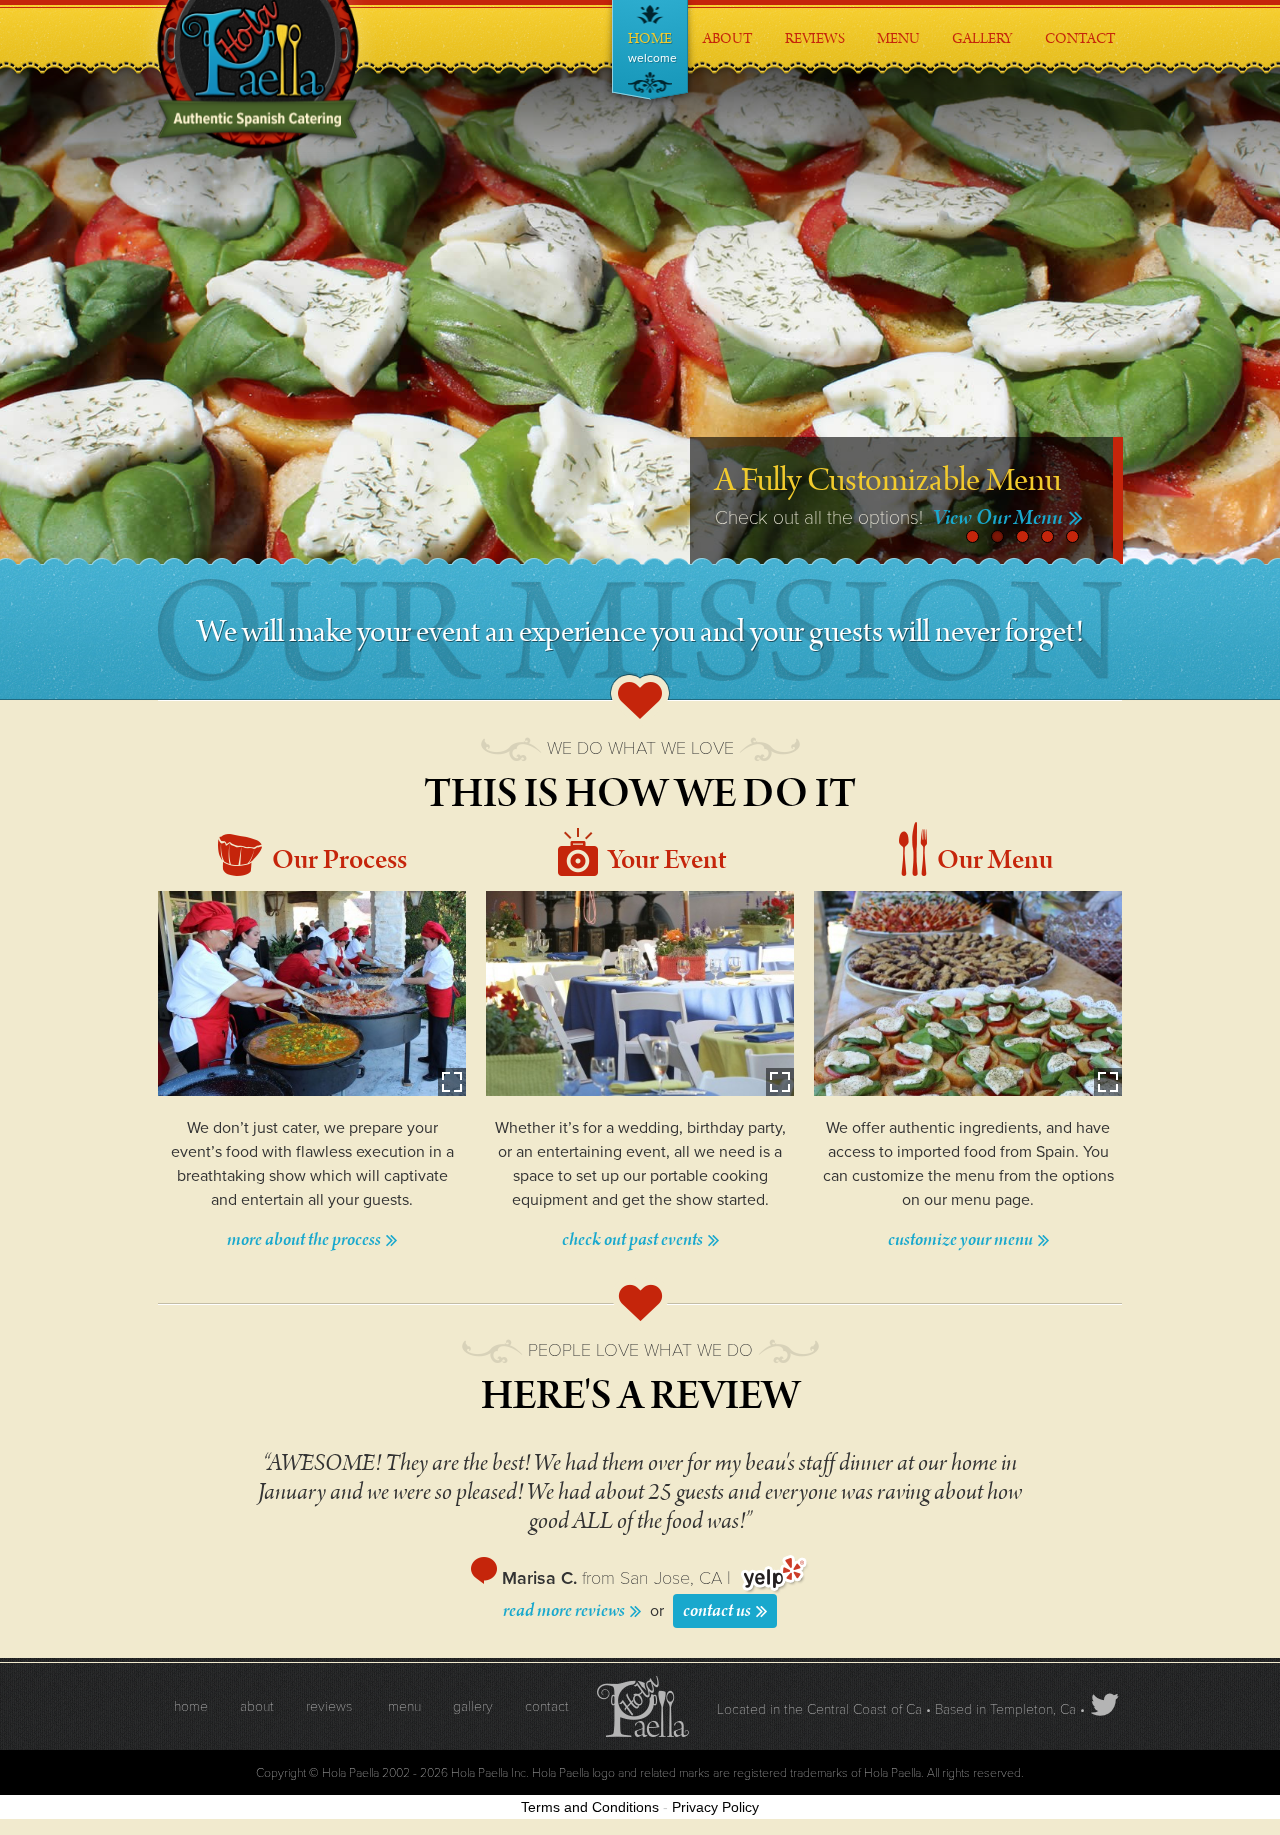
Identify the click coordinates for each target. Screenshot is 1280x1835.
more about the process (305, 1240)
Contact (1081, 24)
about (257, 1706)
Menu (899, 24)
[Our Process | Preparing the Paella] (312, 993)
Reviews (815, 24)
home (191, 1706)
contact (547, 1706)
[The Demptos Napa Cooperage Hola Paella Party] (640, 993)
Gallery (983, 24)
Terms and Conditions (590, 1807)
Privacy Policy (715, 1807)
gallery (473, 1706)
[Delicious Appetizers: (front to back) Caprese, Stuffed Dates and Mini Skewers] (968, 993)
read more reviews (565, 1611)
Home (652, 46)
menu (404, 1706)
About (728, 24)
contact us (718, 1610)
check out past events (634, 1240)
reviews (329, 1706)
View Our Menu (1000, 517)
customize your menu (962, 1240)
